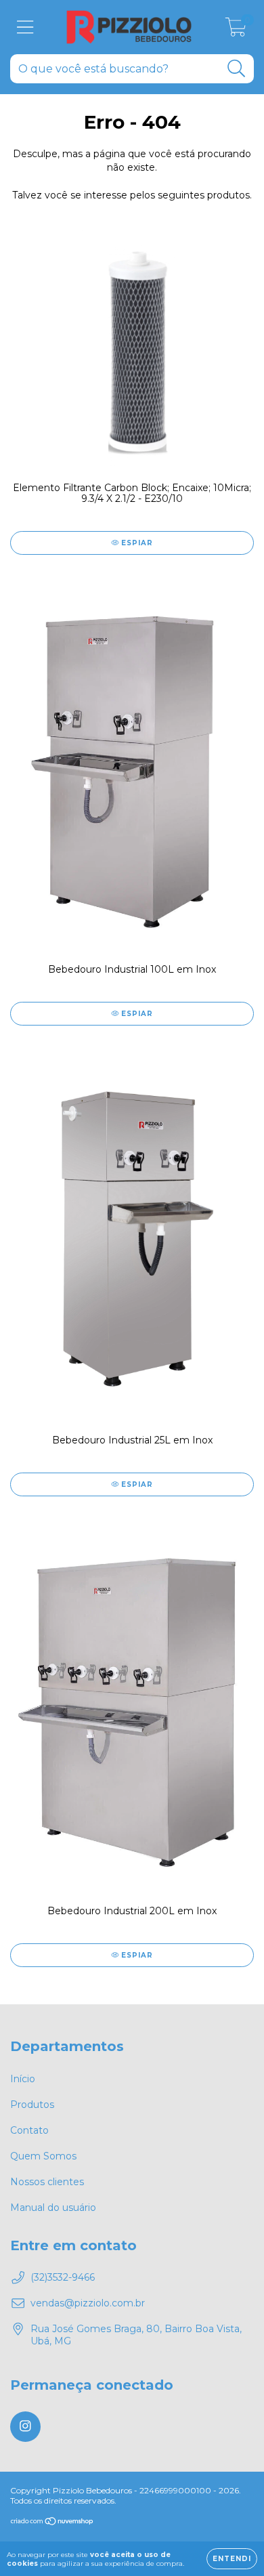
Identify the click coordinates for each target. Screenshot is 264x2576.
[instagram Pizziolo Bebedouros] (25, 2427)
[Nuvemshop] (52, 2523)
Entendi (232, 2559)
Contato (29, 2130)
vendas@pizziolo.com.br (88, 2303)
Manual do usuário (53, 2208)
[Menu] (25, 27)
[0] (236, 30)
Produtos (32, 2105)
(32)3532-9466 (63, 2277)
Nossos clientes (47, 2182)
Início (23, 2079)
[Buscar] (237, 69)
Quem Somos (43, 2156)
